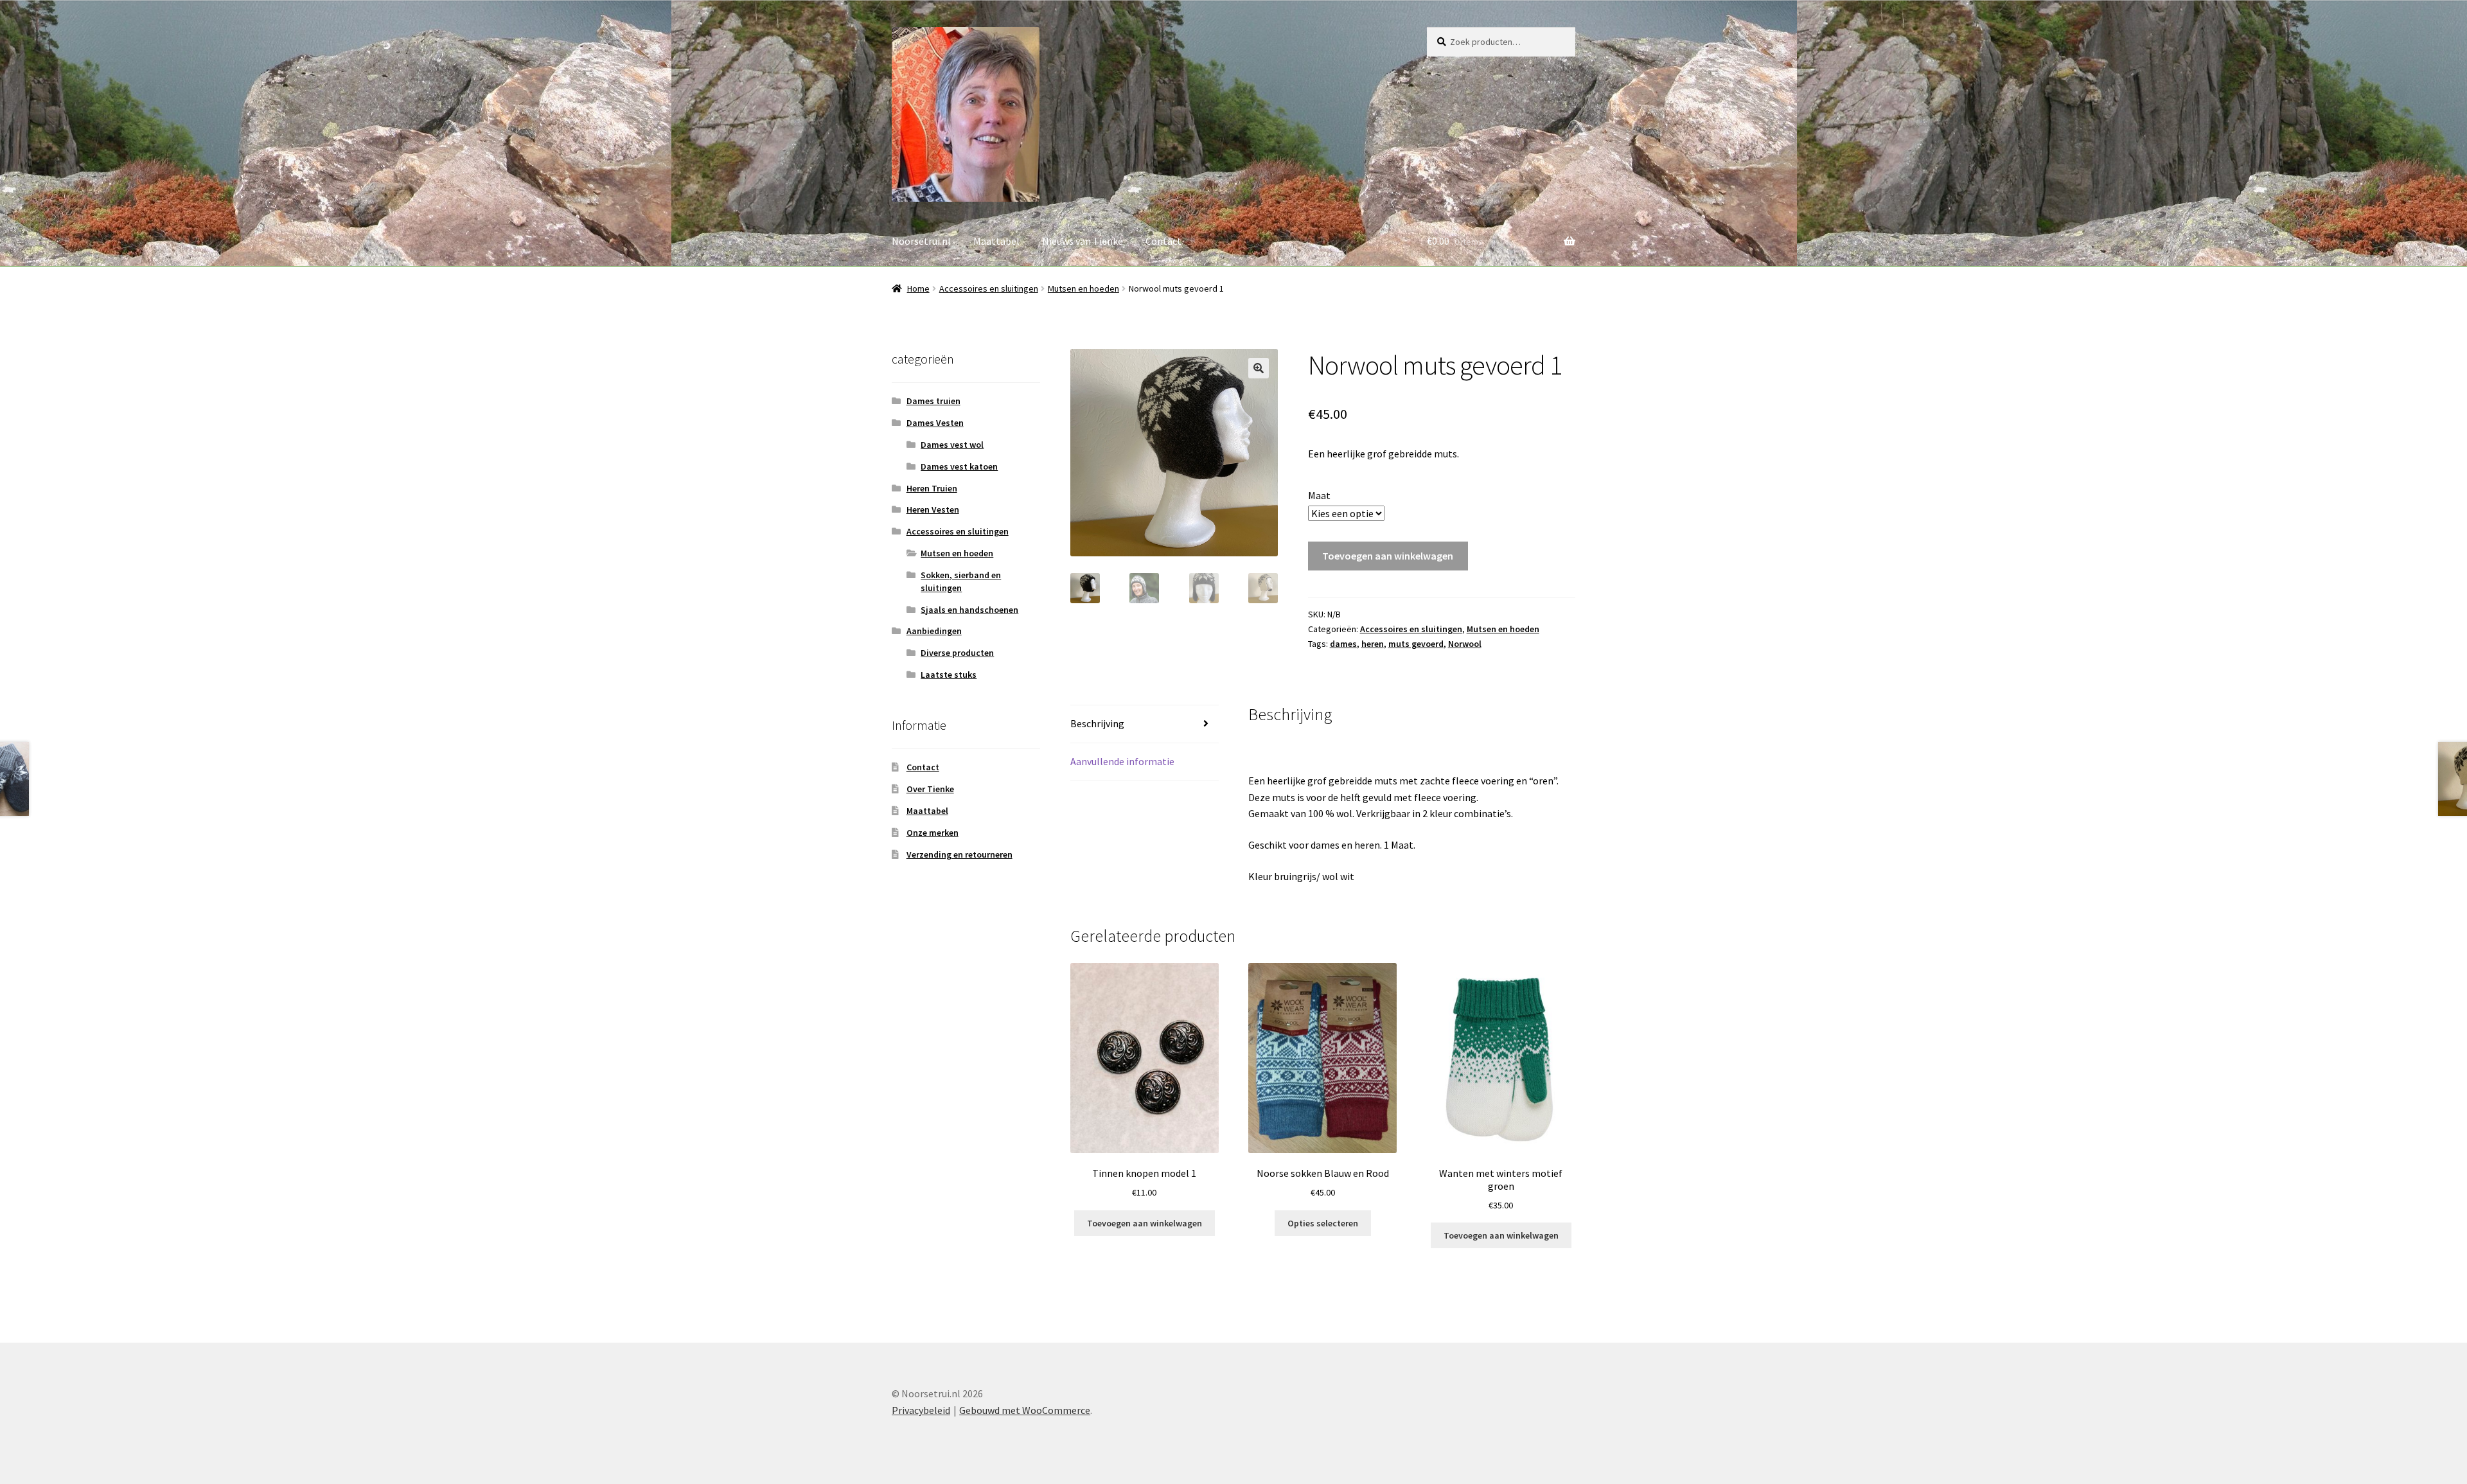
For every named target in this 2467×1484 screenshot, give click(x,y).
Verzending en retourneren (959, 854)
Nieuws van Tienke (1083, 241)
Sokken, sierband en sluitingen (961, 581)
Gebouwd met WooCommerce (1025, 1410)
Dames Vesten (935, 423)
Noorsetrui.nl (921, 241)
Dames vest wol (952, 445)
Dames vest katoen (959, 466)
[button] (1259, 368)
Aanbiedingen (934, 631)
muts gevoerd (1416, 644)
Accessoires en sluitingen (989, 288)
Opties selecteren (1323, 1223)
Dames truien (933, 401)
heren (1373, 644)
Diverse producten (957, 653)
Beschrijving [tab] (1097, 723)
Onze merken (933, 833)
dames (1343, 644)
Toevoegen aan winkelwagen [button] (1145, 1223)
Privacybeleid (921, 1410)
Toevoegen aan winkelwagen (1388, 556)
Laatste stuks (949, 675)
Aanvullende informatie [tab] (1122, 761)
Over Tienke (930, 789)
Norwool (1465, 644)
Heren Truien (932, 488)
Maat (1319, 495)
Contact (1163, 241)
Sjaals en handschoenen (969, 610)
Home (918, 288)
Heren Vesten (933, 509)
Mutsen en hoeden (1083, 288)
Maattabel (996, 241)
